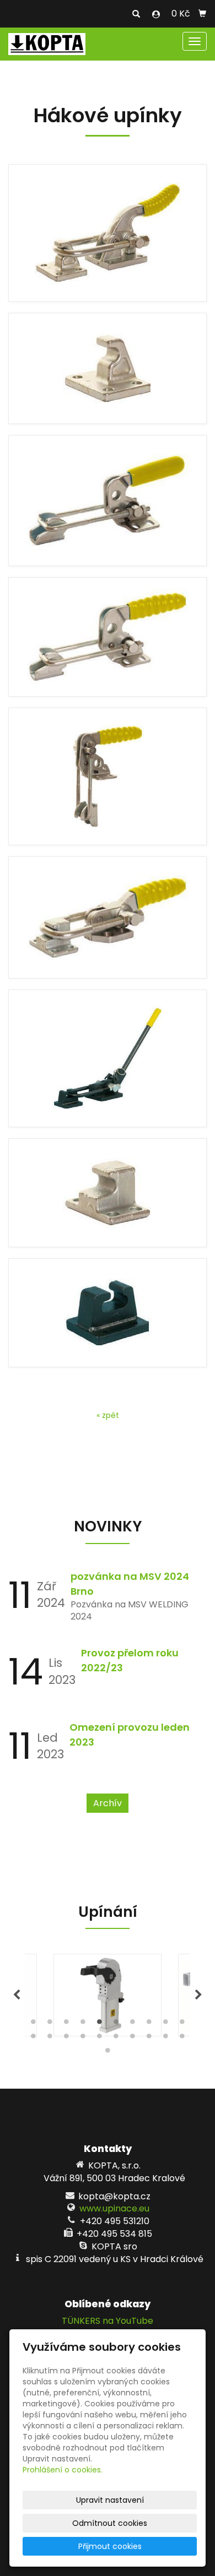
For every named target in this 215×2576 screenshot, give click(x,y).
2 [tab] (50, 2024)
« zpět (108, 1415)
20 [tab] (182, 2039)
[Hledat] (136, 14)
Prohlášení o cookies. (63, 2470)
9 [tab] (165, 2024)
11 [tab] (33, 2039)
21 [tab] (108, 2053)
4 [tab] (83, 2024)
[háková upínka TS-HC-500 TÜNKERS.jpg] (108, 917)
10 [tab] (182, 2024)
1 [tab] (33, 2024)
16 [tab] (116, 2039)
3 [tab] (66, 2024)
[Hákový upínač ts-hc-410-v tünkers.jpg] (108, 776)
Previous (17, 1995)
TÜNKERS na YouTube (108, 2321)
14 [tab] (83, 2039)
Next (198, 1995)
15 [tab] (99, 2039)
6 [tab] (116, 2024)
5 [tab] (99, 2024)
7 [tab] (132, 2024)
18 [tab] (149, 2039)
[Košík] (202, 14)
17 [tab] (132, 2039)
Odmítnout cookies (110, 2523)
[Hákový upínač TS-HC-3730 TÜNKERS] (108, 233)
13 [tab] (66, 2039)
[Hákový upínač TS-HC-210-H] (108, 501)
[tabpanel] (108, 1995)
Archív (108, 1803)
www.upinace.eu (114, 2208)
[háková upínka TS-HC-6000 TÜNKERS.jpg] (108, 1058)
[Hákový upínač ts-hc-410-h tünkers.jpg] (108, 637)
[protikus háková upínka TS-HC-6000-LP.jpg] (108, 1313)
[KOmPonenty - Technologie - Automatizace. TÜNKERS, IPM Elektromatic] (47, 43)
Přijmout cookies (110, 2546)
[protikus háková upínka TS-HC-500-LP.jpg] (108, 1193)
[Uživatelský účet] (156, 14)
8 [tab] (149, 2024)
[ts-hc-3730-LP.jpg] (108, 368)
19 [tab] (165, 2039)
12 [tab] (50, 2039)
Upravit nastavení (110, 2500)
